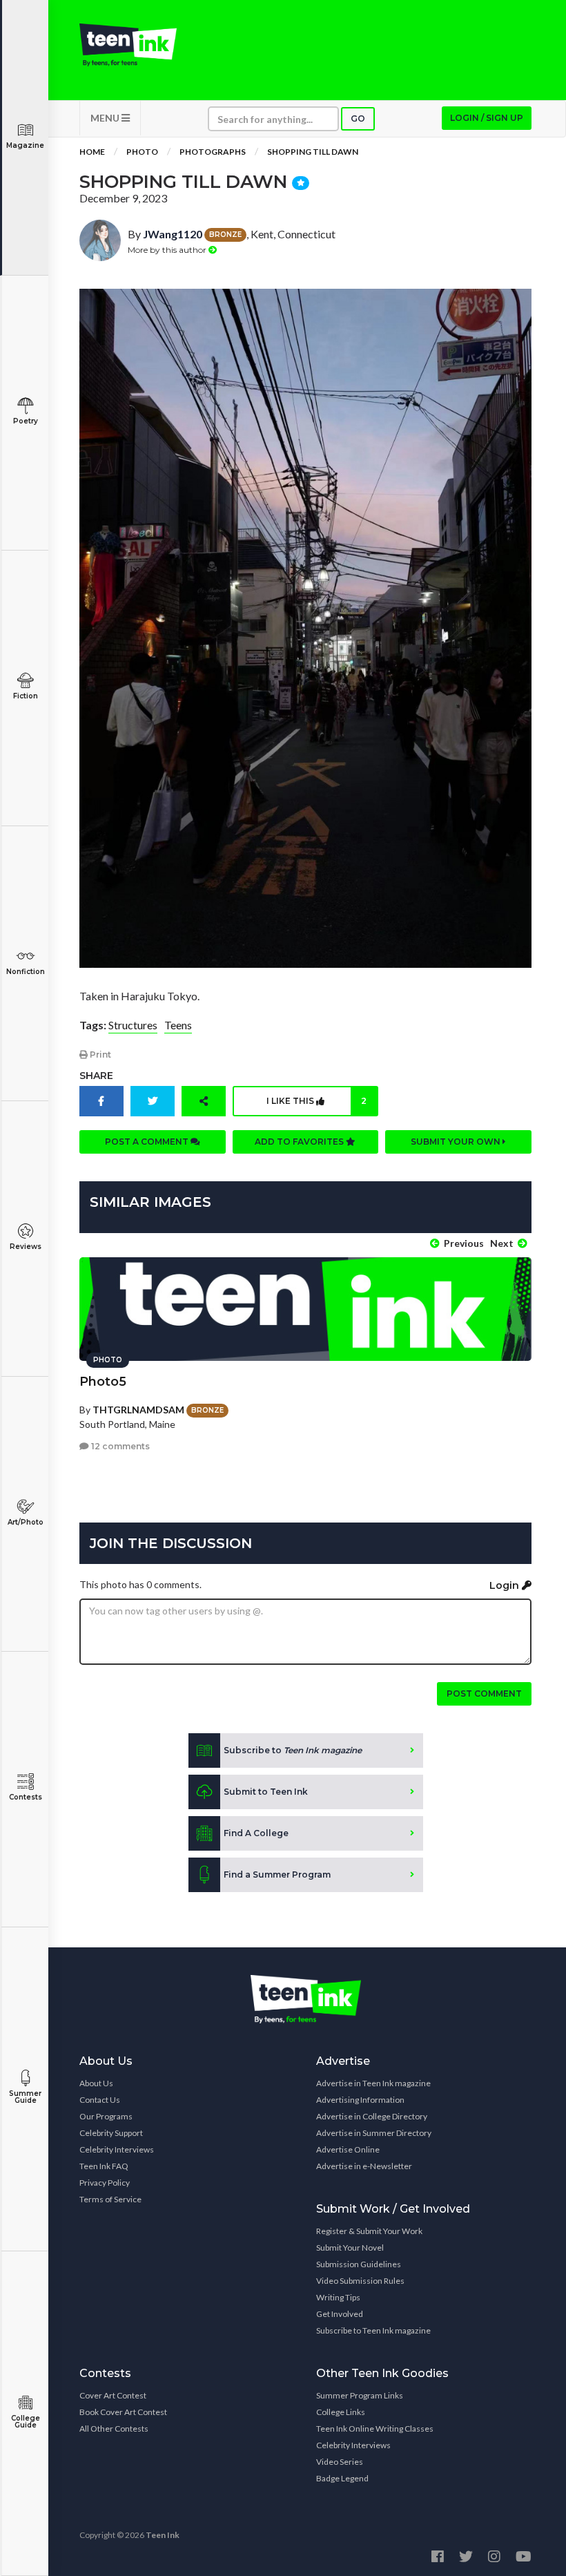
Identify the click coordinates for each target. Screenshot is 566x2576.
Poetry (26, 421)
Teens (178, 1025)
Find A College (256, 1833)
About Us (96, 2083)
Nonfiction (26, 972)
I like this (316, 1101)
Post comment (484, 1694)
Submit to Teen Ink (266, 1792)
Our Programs (106, 2116)
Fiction (26, 696)
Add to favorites (300, 1142)
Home (92, 152)
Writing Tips (338, 2297)
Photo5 (103, 1382)
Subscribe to (293, 1750)
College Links (341, 2412)
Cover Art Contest (113, 2395)
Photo (142, 152)
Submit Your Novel (350, 2248)
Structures (133, 1025)
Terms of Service (110, 2199)
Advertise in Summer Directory (374, 2133)
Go (358, 118)
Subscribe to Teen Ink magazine (373, 2330)
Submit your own (457, 1142)
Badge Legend (342, 2478)
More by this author (168, 250)
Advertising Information (360, 2100)
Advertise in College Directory (372, 2116)
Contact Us (100, 2100)
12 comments (119, 1446)
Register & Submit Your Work (369, 2231)
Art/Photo (26, 1522)
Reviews (26, 1247)
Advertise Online (348, 2149)
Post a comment (148, 1142)
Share (96, 1076)
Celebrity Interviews (117, 2149)
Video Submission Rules (360, 2281)
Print (99, 1055)
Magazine (25, 145)
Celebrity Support (111, 2133)
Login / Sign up (487, 118)
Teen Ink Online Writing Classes (375, 2429)
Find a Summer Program (277, 1874)
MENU (106, 118)
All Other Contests (114, 2429)
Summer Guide (25, 2097)
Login (506, 1585)
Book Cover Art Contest (123, 2412)
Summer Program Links (360, 2395)
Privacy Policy (105, 2183)
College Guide (26, 2422)
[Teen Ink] (128, 45)
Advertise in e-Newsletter (364, 2166)
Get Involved (340, 2314)
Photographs (213, 152)
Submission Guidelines (359, 2264)
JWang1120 (173, 234)
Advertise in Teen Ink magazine (373, 2083)
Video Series (340, 2462)
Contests (26, 1797)
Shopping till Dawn (313, 152)
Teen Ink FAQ (104, 2166)
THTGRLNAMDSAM (138, 1410)
